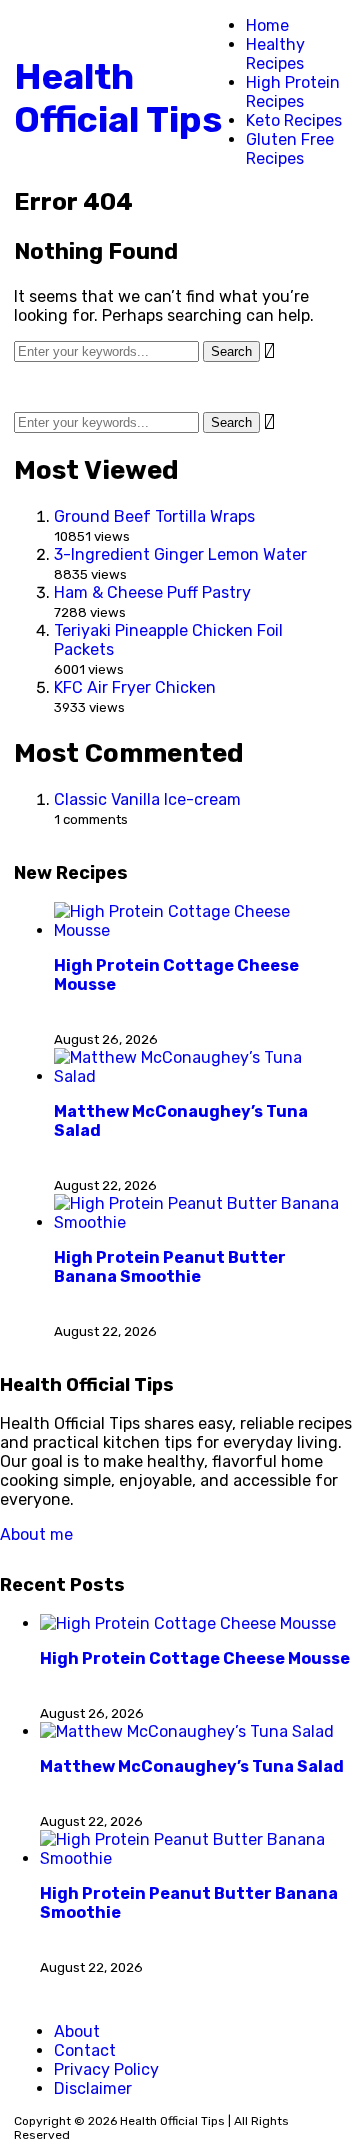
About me (36, 1534)
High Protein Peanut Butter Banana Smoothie (170, 1267)
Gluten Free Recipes (290, 149)
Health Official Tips (118, 98)
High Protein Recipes (293, 92)
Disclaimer (93, 2088)
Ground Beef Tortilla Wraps (154, 516)
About (77, 2031)
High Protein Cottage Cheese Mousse (195, 1658)
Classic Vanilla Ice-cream (147, 799)
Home (267, 25)
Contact (85, 2050)
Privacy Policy (106, 2069)
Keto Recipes (294, 120)
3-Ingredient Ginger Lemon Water (180, 554)
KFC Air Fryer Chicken (135, 687)
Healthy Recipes (275, 54)
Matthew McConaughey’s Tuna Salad (192, 1766)
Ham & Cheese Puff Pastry (152, 592)
